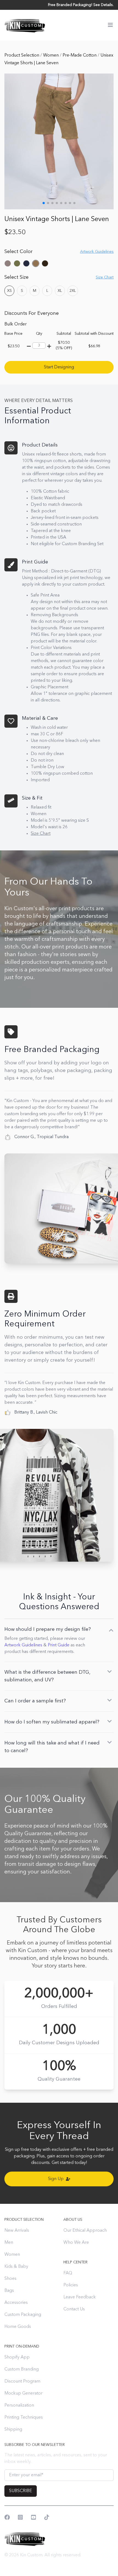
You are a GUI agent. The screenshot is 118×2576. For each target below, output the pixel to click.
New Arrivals (17, 2231)
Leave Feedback (80, 2297)
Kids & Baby (16, 2267)
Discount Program (22, 2381)
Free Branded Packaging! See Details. (81, 5)
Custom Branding (22, 2369)
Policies (71, 2285)
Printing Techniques (24, 2418)
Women (51, 55)
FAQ (68, 2273)
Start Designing (59, 367)
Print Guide (59, 1645)
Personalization (19, 2405)
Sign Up (56, 2179)
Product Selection (22, 55)
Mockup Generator (23, 2393)
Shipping (13, 2430)
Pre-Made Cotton (80, 55)
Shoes (10, 2279)
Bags (9, 2291)
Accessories (16, 2303)
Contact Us (74, 2309)
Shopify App (17, 2357)
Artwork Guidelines (23, 1645)
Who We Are (76, 2243)
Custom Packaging (23, 2315)
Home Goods (18, 2327)
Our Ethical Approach (85, 2231)
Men (9, 2243)
